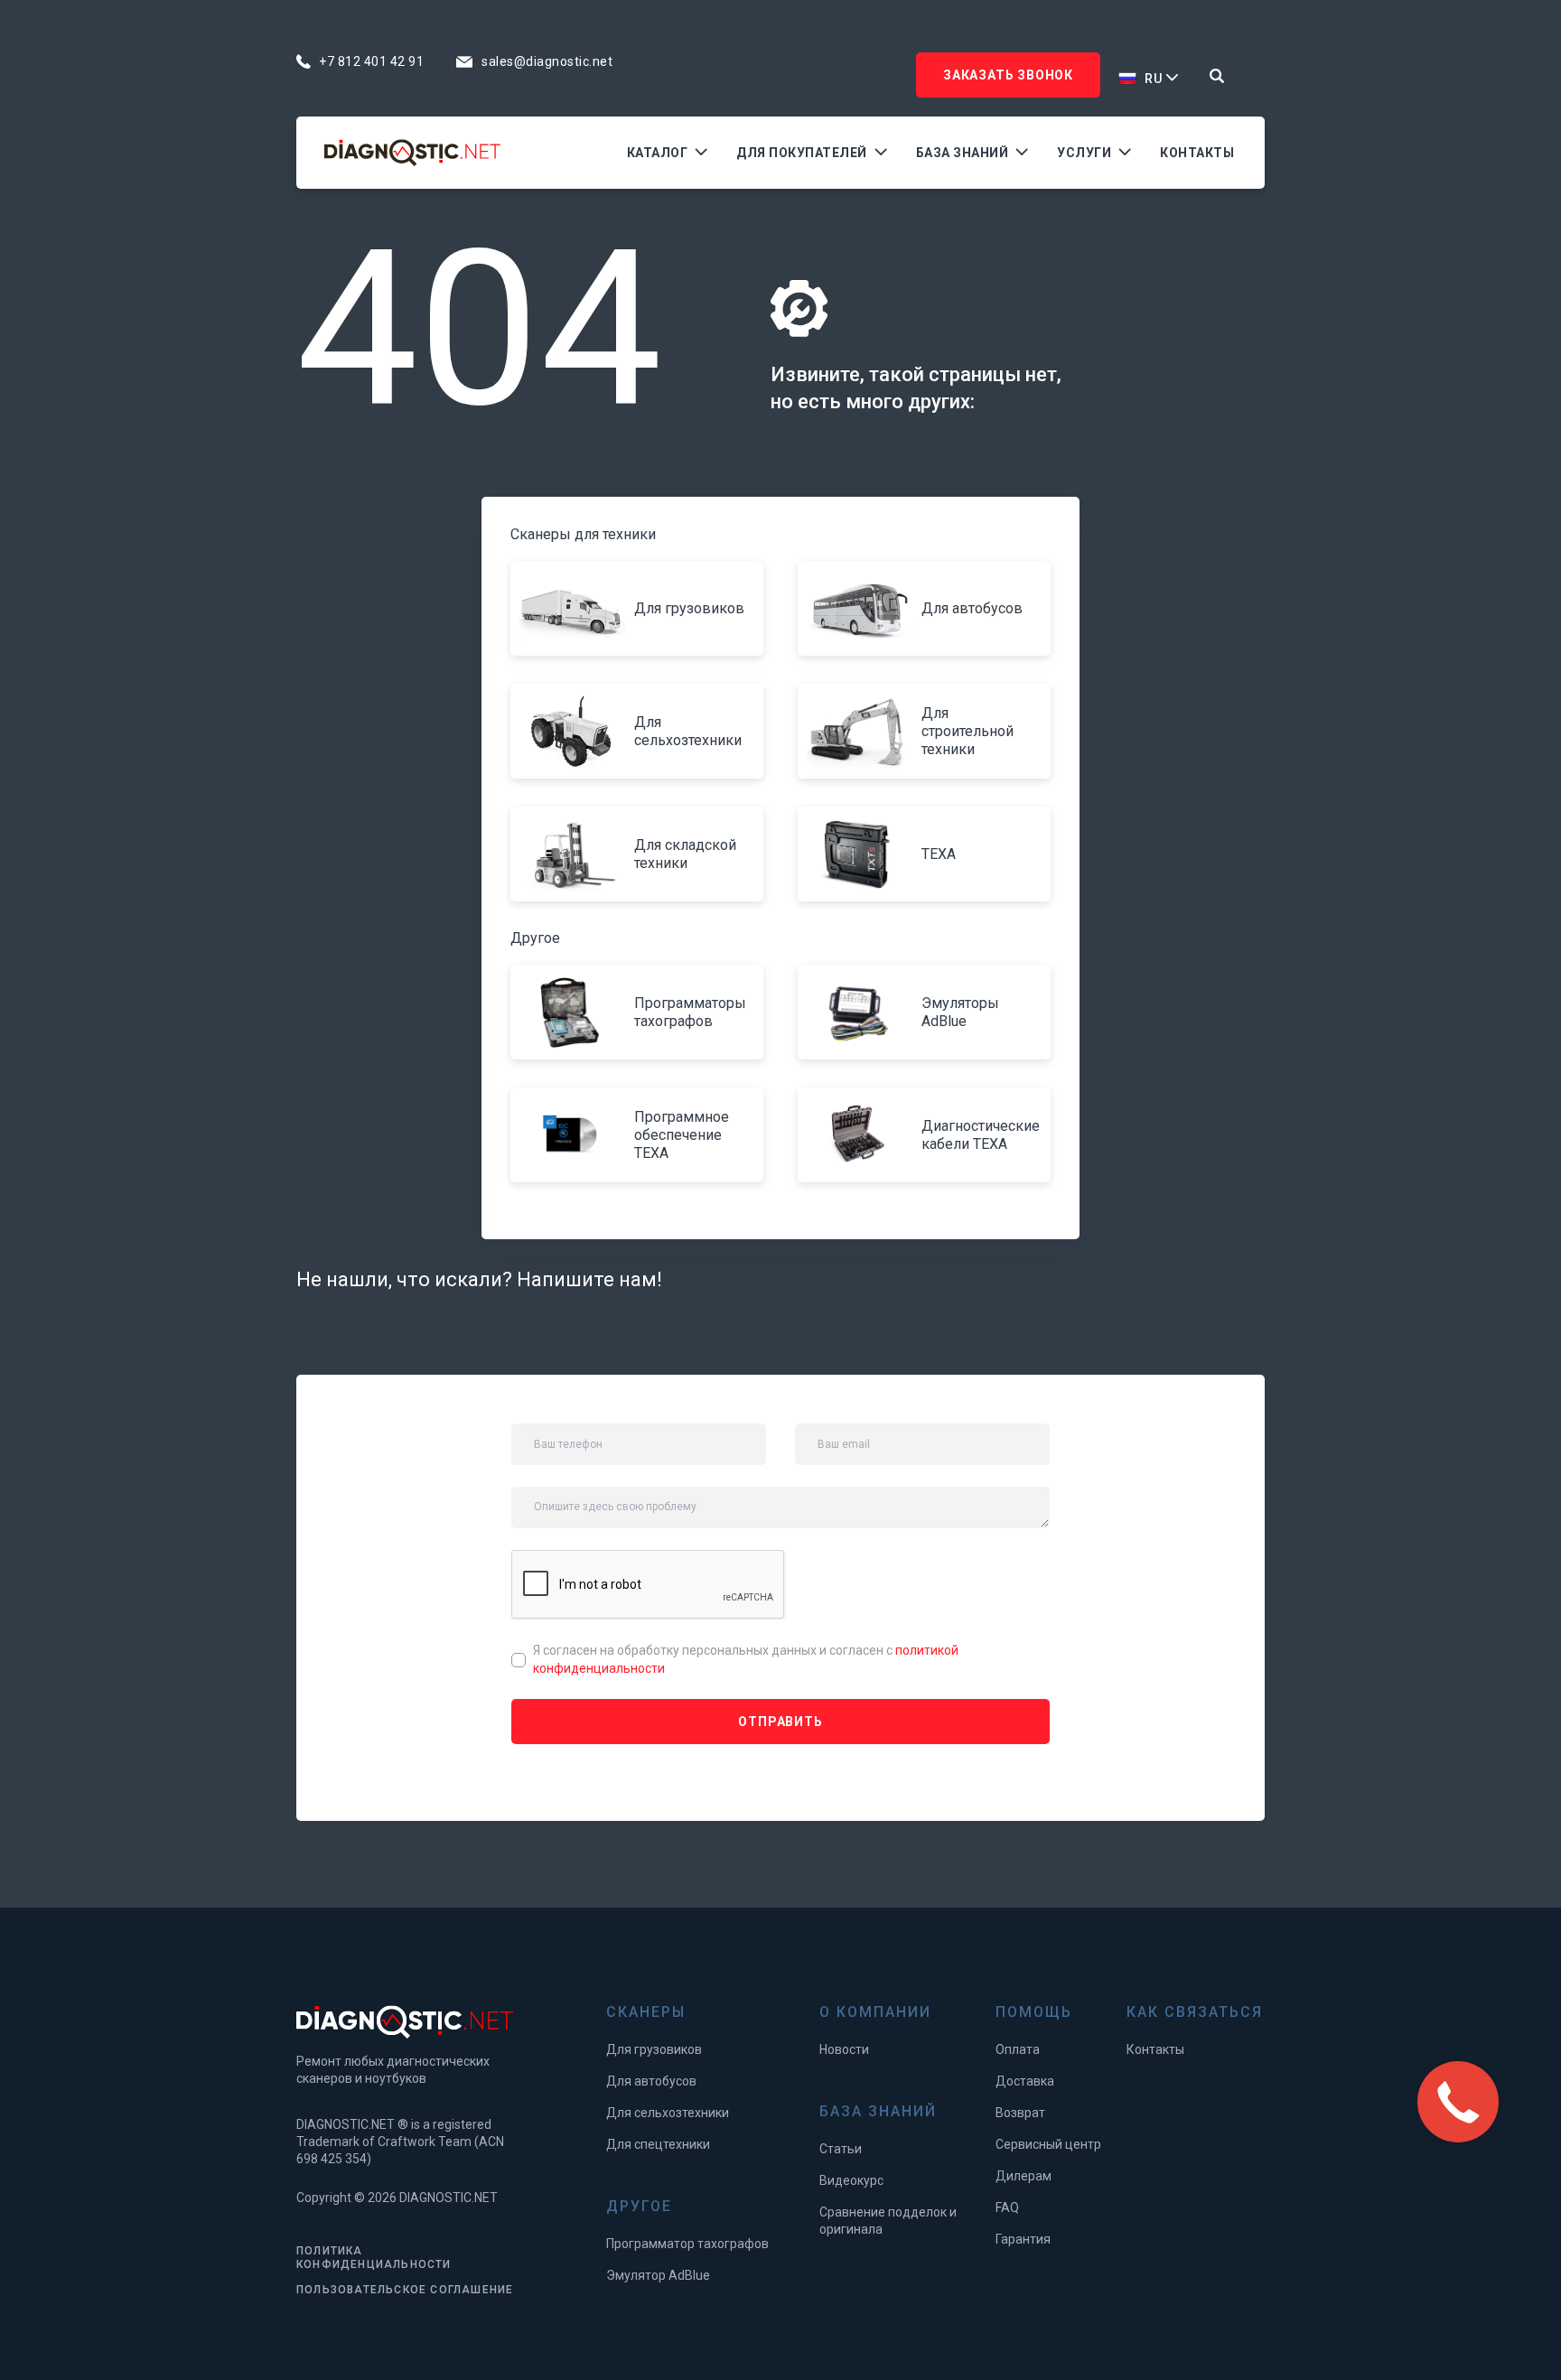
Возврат (1020, 2113)
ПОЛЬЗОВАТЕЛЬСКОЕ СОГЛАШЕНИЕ (405, 2290)
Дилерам (1024, 2176)
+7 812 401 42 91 (371, 61)
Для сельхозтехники (668, 2113)
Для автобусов (651, 2081)
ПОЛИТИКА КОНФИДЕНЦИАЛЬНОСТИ (374, 2258)
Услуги (1084, 153)
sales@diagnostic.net (547, 61)
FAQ (1007, 2207)
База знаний (963, 153)
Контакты (1197, 153)
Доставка (1025, 2081)
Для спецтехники (658, 2144)
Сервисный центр (1048, 2144)
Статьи (841, 2149)
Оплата (1018, 2049)
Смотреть (575, 609)
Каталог (658, 153)
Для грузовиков (654, 2049)
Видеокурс (851, 2180)
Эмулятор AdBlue (658, 2275)
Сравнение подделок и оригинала (888, 2221)
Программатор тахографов (687, 2244)
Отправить (780, 1722)
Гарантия (1023, 2239)
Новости (844, 2049)
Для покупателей (802, 153)
